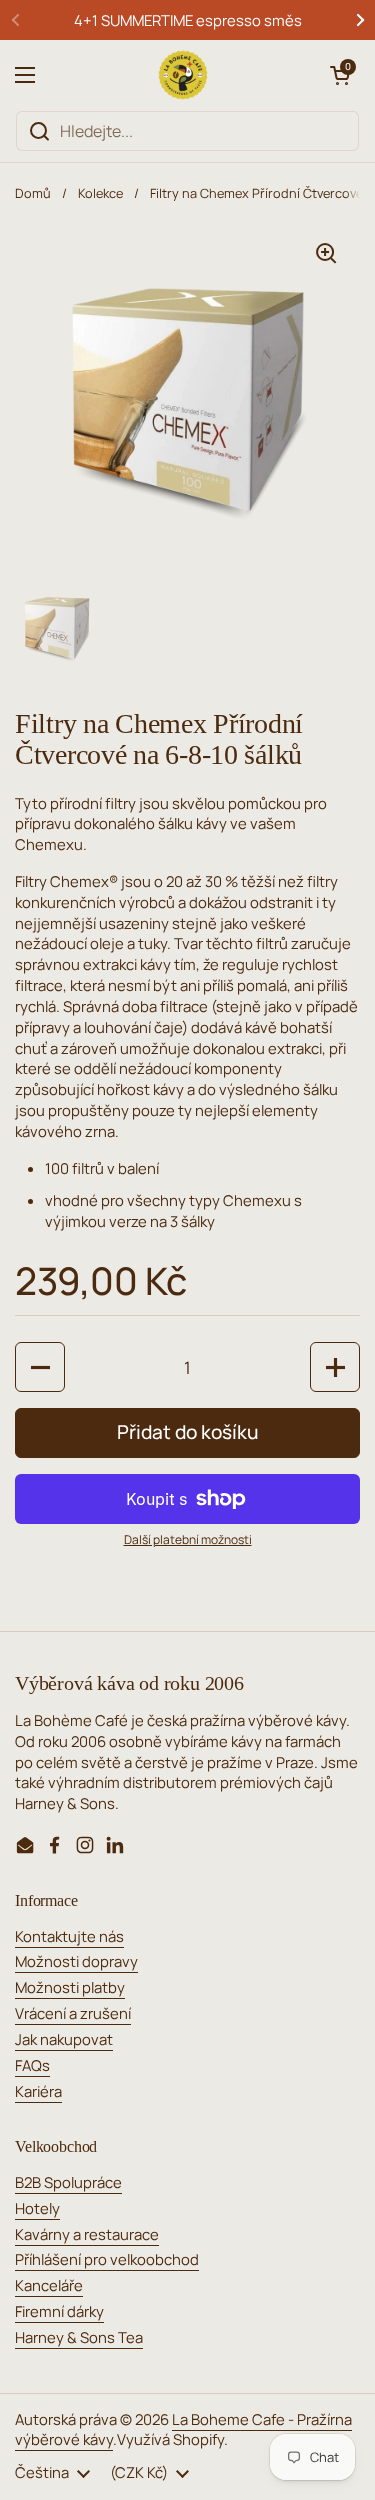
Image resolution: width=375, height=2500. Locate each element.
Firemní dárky (59, 2311)
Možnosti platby (70, 1987)
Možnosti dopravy (76, 1961)
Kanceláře (49, 2285)
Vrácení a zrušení (73, 2013)
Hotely (37, 2208)
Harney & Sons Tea (79, 2337)
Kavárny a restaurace (87, 2234)
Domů (33, 193)
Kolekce (100, 193)
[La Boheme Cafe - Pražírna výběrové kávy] (183, 75)
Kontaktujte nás (69, 1936)
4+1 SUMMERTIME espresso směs (188, 20)
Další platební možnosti (188, 1540)
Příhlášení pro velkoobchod (107, 2259)
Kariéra (38, 2091)
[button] (340, 75)
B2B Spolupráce (68, 2182)
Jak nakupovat (64, 2039)
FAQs (32, 2065)
